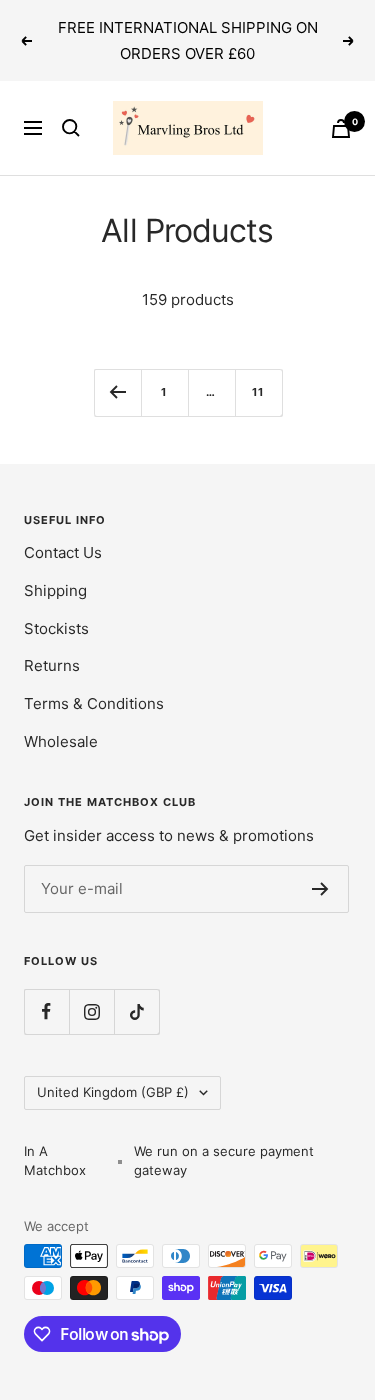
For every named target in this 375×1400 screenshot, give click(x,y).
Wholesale (61, 741)
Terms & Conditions (94, 703)
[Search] (71, 128)
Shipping (55, 590)
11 (258, 392)
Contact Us (63, 552)
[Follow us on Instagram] (91, 1011)
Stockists (56, 628)
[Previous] (117, 392)
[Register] (320, 889)
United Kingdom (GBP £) (113, 1092)
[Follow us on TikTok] (136, 1011)
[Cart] (341, 128)
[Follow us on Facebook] (46, 1011)
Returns (52, 665)
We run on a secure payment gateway (224, 1161)
